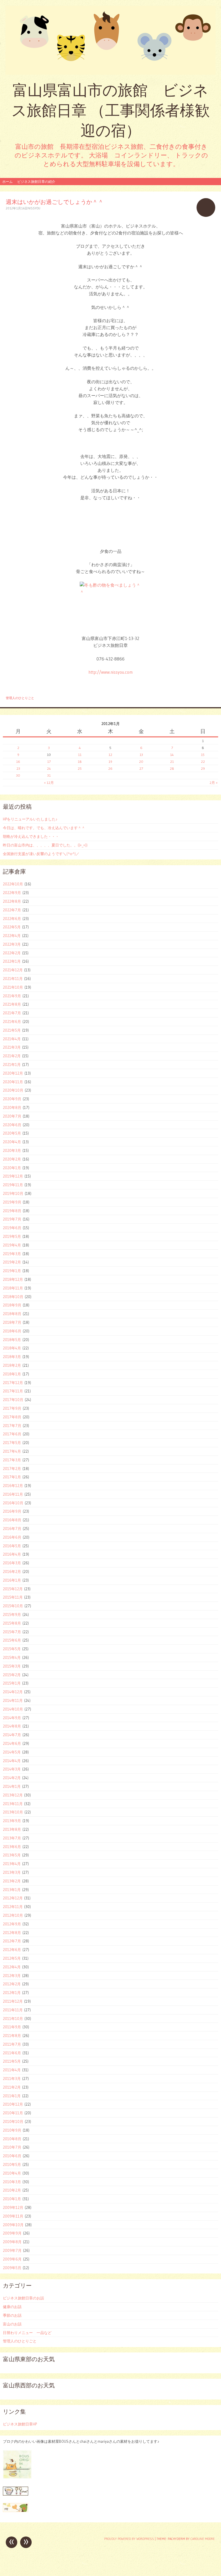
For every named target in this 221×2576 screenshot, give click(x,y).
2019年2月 (12, 1262)
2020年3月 (12, 1150)
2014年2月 (12, 1778)
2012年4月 (12, 1967)
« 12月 (49, 783)
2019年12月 (13, 1176)
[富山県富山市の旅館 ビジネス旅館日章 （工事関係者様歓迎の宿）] (110, 40)
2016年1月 (12, 1580)
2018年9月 (12, 1305)
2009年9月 (12, 2233)
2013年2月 (12, 1881)
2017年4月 (12, 1451)
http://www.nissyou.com (110, 672)
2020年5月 (12, 1133)
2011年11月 (13, 2010)
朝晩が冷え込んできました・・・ (31, 836)
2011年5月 (12, 2061)
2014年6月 (12, 1743)
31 (49, 775)
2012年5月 (12, 1958)
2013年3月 (12, 1872)
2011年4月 (12, 2070)
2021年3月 (12, 1047)
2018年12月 (13, 1279)
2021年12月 (13, 970)
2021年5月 (12, 1030)
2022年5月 (12, 927)
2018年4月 (12, 1348)
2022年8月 (12, 901)
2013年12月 (13, 1795)
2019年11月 (13, 1185)
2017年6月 (12, 1434)
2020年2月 (12, 1159)
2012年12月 (13, 1898)
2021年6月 (12, 1022)
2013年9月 (12, 1821)
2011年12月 (13, 2001)
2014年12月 (13, 1692)
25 (80, 768)
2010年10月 (13, 2121)
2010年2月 (12, 2190)
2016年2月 (12, 1571)
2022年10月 (13, 884)
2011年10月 (13, 2019)
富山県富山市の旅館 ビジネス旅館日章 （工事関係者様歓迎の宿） (111, 110)
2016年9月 (12, 1511)
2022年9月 (12, 893)
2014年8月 (12, 1726)
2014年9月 (12, 1718)
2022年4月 (12, 936)
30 (18, 775)
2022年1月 (12, 961)
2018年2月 (12, 1365)
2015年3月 (12, 1666)
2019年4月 (12, 1245)
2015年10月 (13, 1606)
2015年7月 (12, 1632)
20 (141, 762)
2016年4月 (12, 1554)
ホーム (7, 182)
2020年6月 (12, 1125)
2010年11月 (13, 2113)
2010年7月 (12, 2147)
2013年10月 (13, 1812)
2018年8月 (12, 1314)
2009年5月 (12, 2268)
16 (18, 762)
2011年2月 (12, 2087)
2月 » (214, 783)
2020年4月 (12, 1142)
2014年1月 (12, 1786)
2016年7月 (12, 1529)
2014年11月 (13, 1700)
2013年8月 (12, 1829)
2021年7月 (12, 1013)
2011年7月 (12, 2044)
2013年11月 (13, 1804)
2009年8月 (12, 2242)
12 (110, 755)
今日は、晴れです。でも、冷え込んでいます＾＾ (44, 828)
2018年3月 (12, 1357)
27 (141, 768)
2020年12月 (13, 1073)
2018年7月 (12, 1322)
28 (172, 768)
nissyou (34, 208)
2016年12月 (13, 1486)
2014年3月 (12, 1769)
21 (172, 762)
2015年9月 (12, 1614)
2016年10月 (13, 1503)
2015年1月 (12, 1683)
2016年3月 (12, 1563)
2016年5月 (12, 1546)
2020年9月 (12, 1099)
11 (80, 755)
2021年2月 (12, 1056)
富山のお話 (12, 2324)
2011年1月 (12, 2096)
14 (172, 755)
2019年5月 (12, 1236)
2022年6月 (12, 919)
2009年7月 (12, 2250)
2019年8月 (12, 1211)
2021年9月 (12, 996)
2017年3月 (12, 1460)
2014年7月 (12, 1735)
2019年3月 (12, 1254)
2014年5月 (12, 1752)
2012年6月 (12, 1950)
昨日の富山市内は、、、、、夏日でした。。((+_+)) (45, 845)
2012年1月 (12, 1993)
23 (18, 768)
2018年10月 (13, 1297)
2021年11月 (13, 979)
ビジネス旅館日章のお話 (23, 2298)
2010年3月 (12, 2182)
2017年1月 (12, 1477)
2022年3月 (12, 944)
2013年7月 (12, 1838)
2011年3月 (12, 2079)
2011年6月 (12, 2053)
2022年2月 (12, 953)
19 (110, 762)
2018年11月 (13, 1288)
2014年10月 (13, 1709)
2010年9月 (12, 2130)
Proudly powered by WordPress (129, 2539)
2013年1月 (12, 1890)
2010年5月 (12, 2164)
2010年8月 (12, 2139)
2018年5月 (12, 1340)
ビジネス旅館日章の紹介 (36, 182)
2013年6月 (12, 1847)
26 (110, 768)
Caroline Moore (203, 2539)
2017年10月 (13, 1400)
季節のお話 (12, 2315)
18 (80, 762)
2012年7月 (12, 1941)
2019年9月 (12, 1202)
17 (49, 762)
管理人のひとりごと (20, 698)
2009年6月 (12, 2259)
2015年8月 (12, 1623)
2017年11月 (13, 1391)
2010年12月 (13, 2104)
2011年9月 (12, 2027)
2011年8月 (12, 2036)
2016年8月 (12, 1520)
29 (203, 768)
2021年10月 (13, 987)
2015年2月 (12, 1675)
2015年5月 (12, 1649)
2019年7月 (12, 1219)
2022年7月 (12, 910)
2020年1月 (12, 1168)
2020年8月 (12, 1107)
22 (203, 762)
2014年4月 (12, 1761)
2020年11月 (13, 1082)
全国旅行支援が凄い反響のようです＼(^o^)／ (41, 854)
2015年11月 (13, 1597)
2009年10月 (13, 2225)
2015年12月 (13, 1589)
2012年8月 (12, 1933)
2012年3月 (12, 1976)
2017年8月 (12, 1417)
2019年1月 (12, 1271)
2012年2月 (12, 1984)
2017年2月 (12, 1469)
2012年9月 (12, 1924)
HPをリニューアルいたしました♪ (30, 819)
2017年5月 (12, 1443)
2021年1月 (12, 1064)
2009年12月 (13, 2207)
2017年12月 (13, 1383)
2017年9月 (12, 1408)
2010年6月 (12, 2156)
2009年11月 (13, 2216)
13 (141, 755)
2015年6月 (12, 1640)
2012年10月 (13, 1915)
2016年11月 (13, 1494)
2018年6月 (12, 1331)
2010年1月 (12, 2199)
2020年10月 (13, 1090)
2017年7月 (12, 1426)
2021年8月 (12, 1004)
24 (49, 768)
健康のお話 (12, 2307)
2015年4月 (12, 1657)
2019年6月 (12, 1228)
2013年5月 (12, 1855)
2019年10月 (13, 1193)
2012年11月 (13, 1907)
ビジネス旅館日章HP (20, 2424)
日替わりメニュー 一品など (27, 2333)
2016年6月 (12, 1537)
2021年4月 (12, 1039)
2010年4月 (12, 2173)
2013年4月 (12, 1864)
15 (203, 755)
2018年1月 (12, 1374)
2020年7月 (12, 1116)
